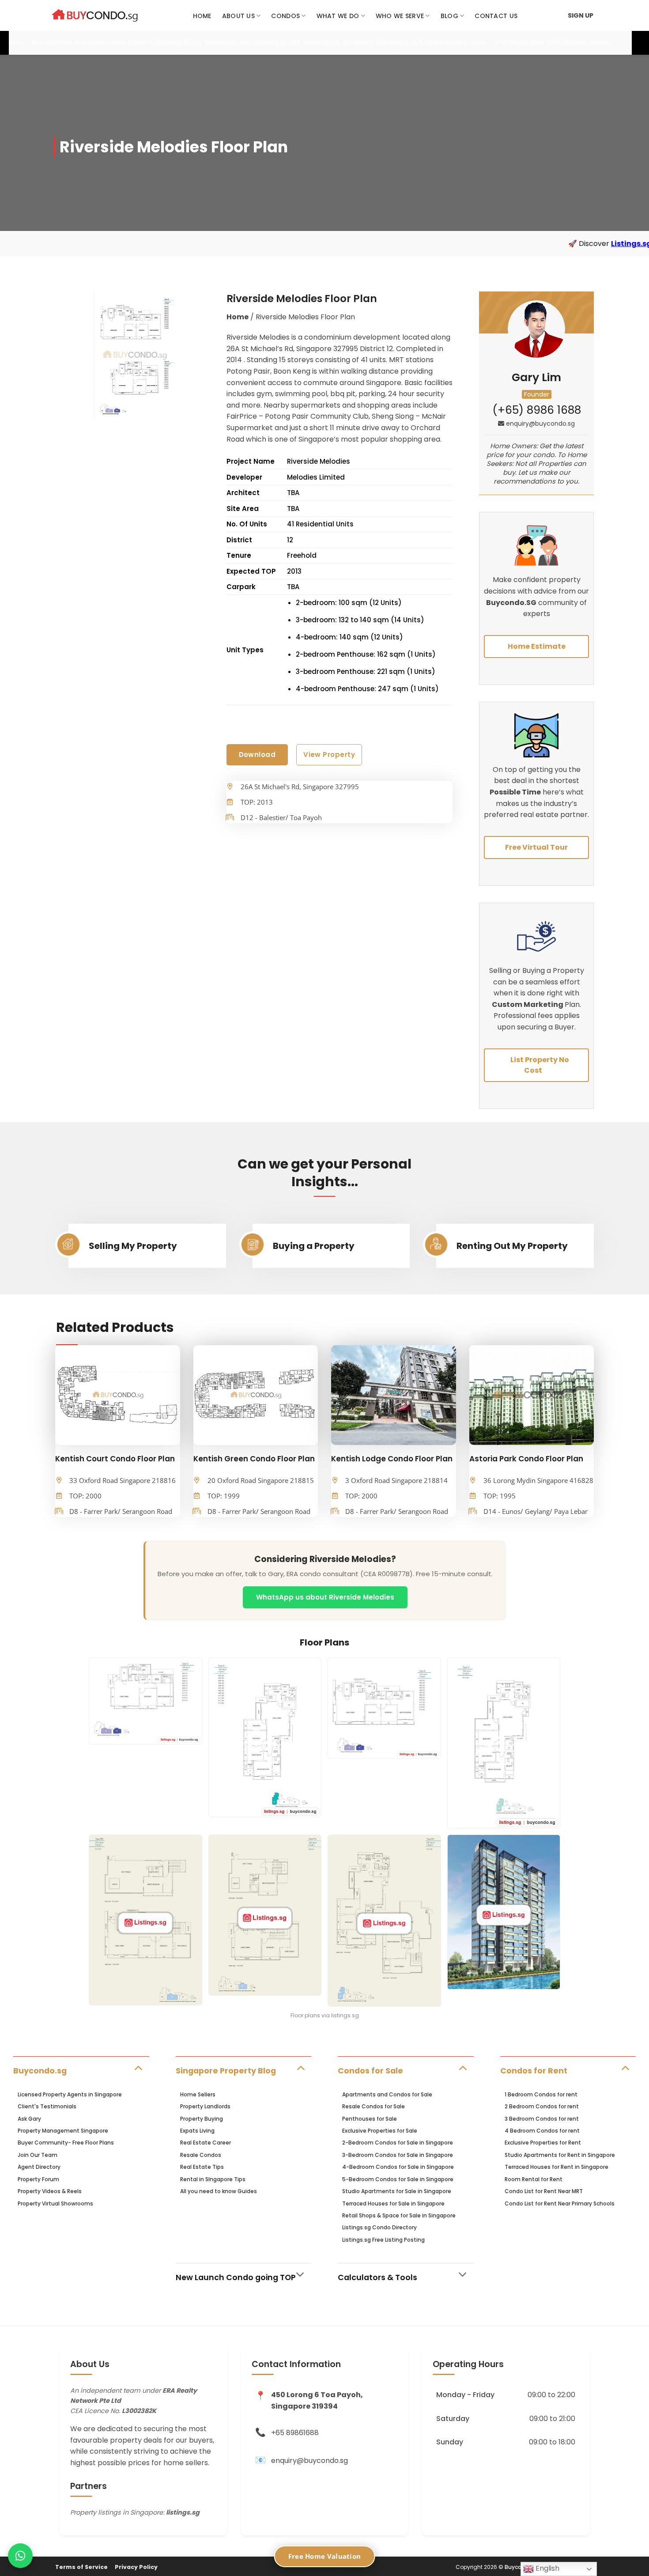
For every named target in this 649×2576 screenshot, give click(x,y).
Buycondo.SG (511, 603)
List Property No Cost (540, 1065)
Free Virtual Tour (536, 847)
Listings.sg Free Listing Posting (383, 2240)
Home (202, 16)
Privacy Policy (136, 2567)
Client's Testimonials (47, 2106)
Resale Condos (201, 2155)
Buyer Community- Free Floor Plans (66, 2143)
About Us (238, 16)
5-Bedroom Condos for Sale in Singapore (398, 2179)
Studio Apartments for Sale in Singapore (397, 2191)
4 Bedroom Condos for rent (542, 2131)
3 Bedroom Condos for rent (542, 2119)
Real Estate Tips (202, 2167)
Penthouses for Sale (370, 2119)
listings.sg (183, 2512)
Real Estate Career (206, 2143)
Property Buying (202, 2119)
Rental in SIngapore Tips (213, 2179)
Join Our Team (38, 2155)
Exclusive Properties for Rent (543, 2143)
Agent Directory (39, 2167)
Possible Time (515, 792)
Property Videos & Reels (50, 2191)
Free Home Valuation (325, 2556)
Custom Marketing (528, 1004)
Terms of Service (81, 2567)
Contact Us (496, 16)
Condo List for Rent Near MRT (544, 2191)
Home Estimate (537, 646)
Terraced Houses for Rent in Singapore (557, 2167)
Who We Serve (400, 16)
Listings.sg (518, 244)
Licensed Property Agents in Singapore (70, 2094)
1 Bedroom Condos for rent (541, 2094)
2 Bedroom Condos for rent (542, 2106)
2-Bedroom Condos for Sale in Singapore (398, 2143)
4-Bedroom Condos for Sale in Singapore (398, 2167)
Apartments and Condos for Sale (387, 2094)
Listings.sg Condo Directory (379, 2227)
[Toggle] (138, 2067)
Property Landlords (205, 2106)
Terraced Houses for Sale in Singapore (393, 2203)
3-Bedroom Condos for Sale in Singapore (398, 2155)
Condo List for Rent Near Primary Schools (560, 2203)
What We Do (338, 16)
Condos (285, 16)
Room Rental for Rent (534, 2179)
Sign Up (581, 15)
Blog (449, 16)
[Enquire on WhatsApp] (20, 2556)
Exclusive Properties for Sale (380, 2131)
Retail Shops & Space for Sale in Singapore (399, 2215)
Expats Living (197, 2131)
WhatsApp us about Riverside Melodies (325, 1597)
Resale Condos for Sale (374, 2106)
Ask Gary (29, 2119)
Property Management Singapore (63, 2131)
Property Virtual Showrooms (55, 2203)
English (547, 2568)
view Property (329, 755)
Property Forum (38, 2179)
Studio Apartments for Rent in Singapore (560, 2155)
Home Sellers (198, 2094)
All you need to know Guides (219, 2191)
